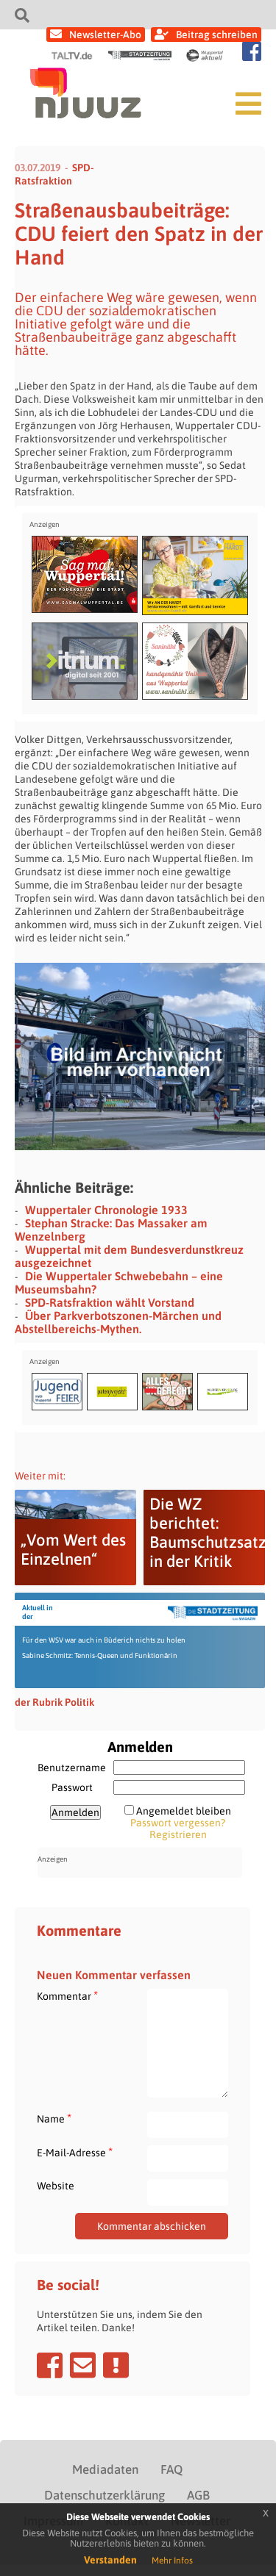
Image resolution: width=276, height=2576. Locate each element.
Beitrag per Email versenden (83, 2365)
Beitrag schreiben (217, 35)
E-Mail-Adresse (75, 2152)
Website (56, 2186)
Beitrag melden (116, 2365)
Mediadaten (105, 2469)
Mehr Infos (172, 2561)
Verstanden (110, 2560)
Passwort (72, 1787)
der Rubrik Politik (54, 1702)
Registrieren (178, 1834)
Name (54, 2118)
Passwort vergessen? (178, 1823)
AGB (198, 2495)
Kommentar (67, 1996)
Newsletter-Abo (105, 35)
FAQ (171, 2469)
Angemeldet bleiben (184, 1811)
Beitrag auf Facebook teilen (50, 2365)
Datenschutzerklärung (105, 2495)
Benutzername (72, 1768)
